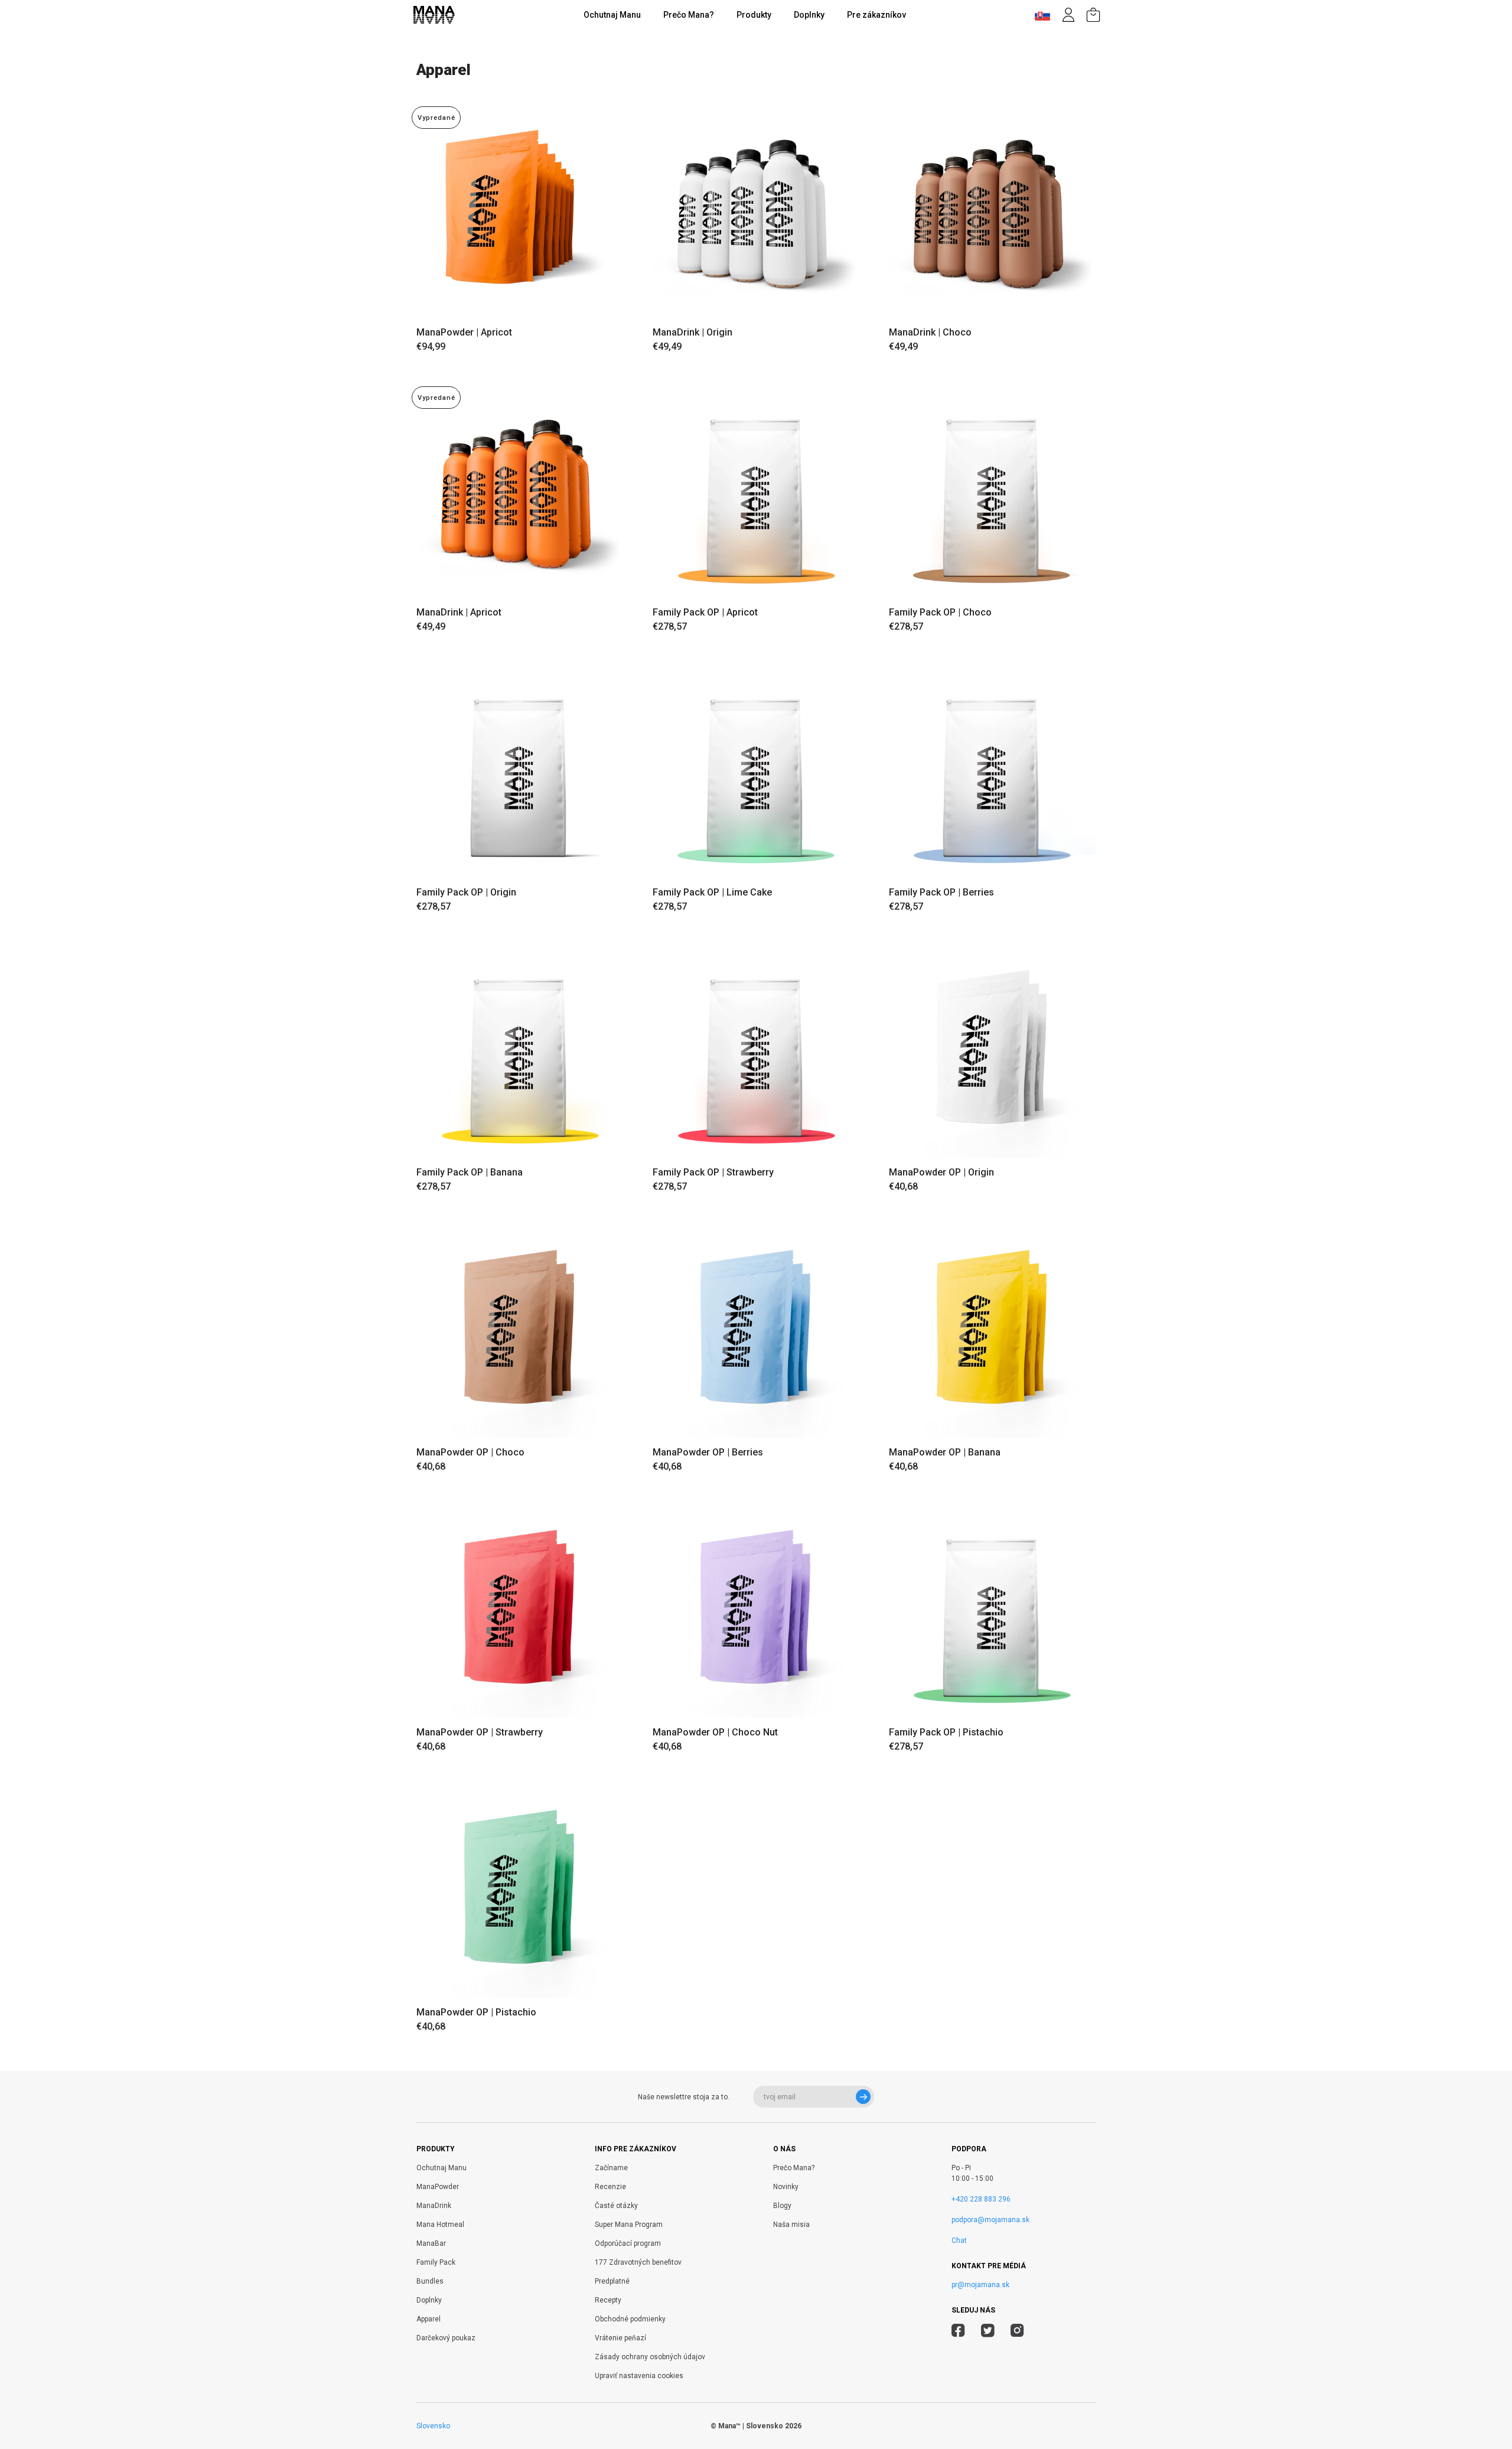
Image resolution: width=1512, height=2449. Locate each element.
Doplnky (809, 15)
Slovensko (433, 2426)
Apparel (428, 2319)
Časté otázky (616, 2206)
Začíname (611, 2168)
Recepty (608, 2300)
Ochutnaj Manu (612, 15)
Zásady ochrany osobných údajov (650, 2357)
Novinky (786, 2187)
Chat (959, 2240)
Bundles (430, 2281)
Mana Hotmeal (440, 2225)
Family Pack (436, 2262)
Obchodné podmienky (630, 2319)
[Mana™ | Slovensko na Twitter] (988, 2332)
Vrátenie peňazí (620, 2338)
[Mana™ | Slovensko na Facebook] (958, 2332)
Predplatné (612, 2281)
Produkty (754, 15)
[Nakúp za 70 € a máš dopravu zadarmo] (1093, 15)
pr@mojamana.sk (980, 2285)
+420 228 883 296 (981, 2199)
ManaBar (431, 2243)
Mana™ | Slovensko (751, 2426)
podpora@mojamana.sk (990, 2220)
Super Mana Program (629, 2225)
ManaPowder (438, 2187)
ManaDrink (434, 2206)
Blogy (782, 2206)
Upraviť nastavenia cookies (639, 2376)
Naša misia (791, 2225)
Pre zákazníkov (876, 15)
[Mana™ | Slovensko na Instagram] (1017, 2332)
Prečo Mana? (689, 15)
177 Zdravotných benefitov (638, 2262)
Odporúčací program (628, 2243)
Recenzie (610, 2187)
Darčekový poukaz (446, 2338)
